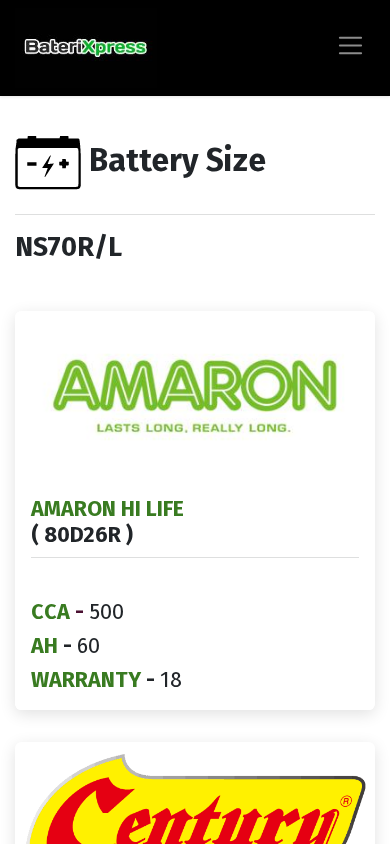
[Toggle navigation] (350, 47)
